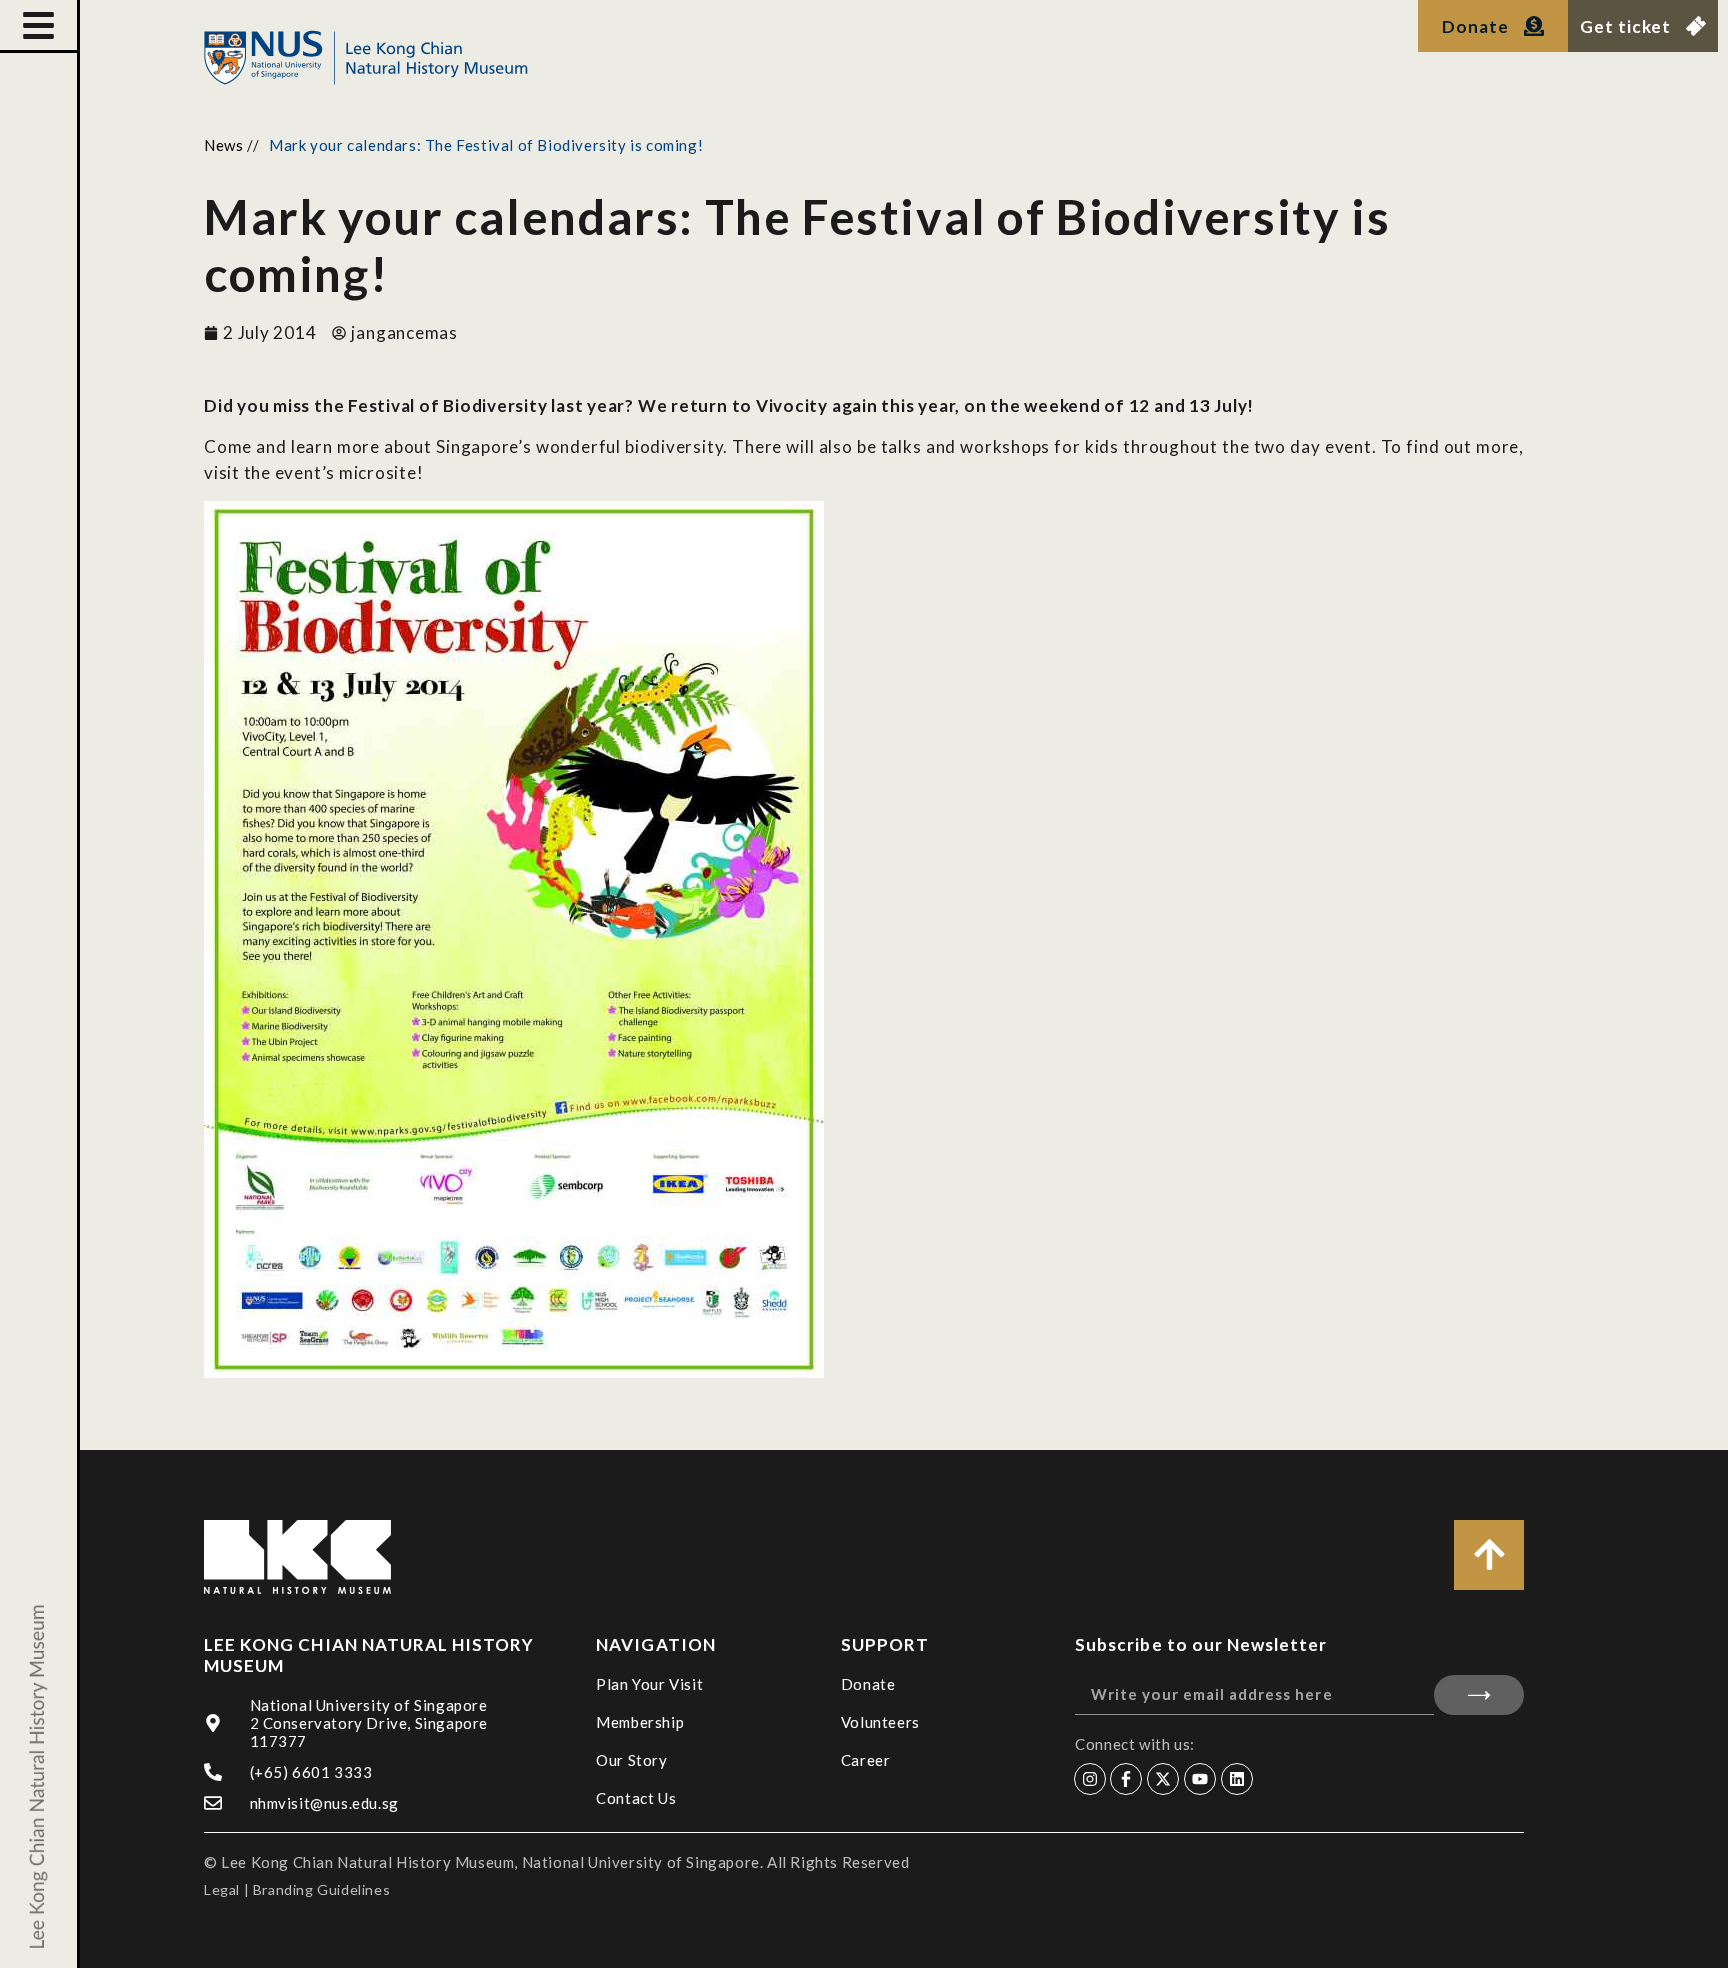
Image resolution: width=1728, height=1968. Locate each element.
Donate (868, 1684)
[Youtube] (1200, 1779)
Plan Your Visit (649, 1684)
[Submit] (1479, 1695)
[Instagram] (1090, 1779)
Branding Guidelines (321, 1889)
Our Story (631, 1760)
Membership (640, 1722)
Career (866, 1760)
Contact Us (636, 1798)
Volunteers (880, 1722)
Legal (222, 1889)
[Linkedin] (1237, 1779)
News (223, 145)
